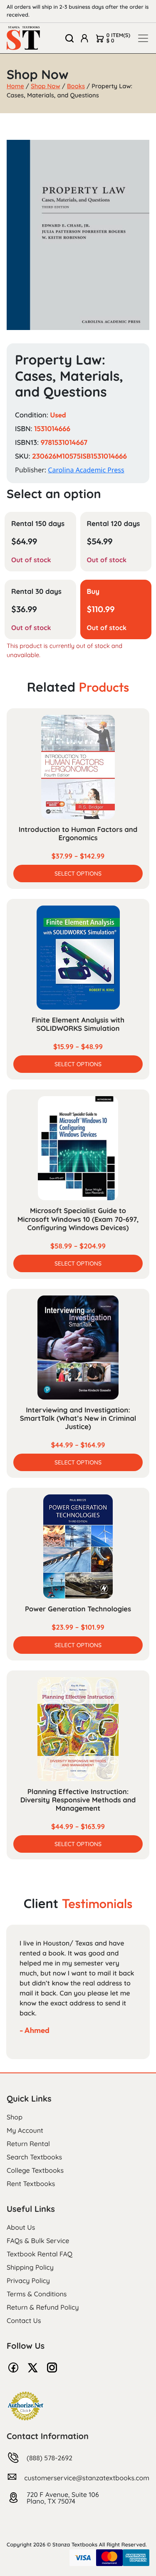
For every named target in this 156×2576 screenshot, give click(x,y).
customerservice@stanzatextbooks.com (87, 2478)
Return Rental (28, 2144)
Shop (15, 2117)
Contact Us (24, 2320)
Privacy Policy (28, 2281)
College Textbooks (35, 2170)
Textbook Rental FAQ (40, 2254)
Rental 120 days (114, 524)
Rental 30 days (36, 592)
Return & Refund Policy (43, 2307)
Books (76, 86)
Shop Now (46, 86)
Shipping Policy (30, 2267)
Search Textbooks (34, 2157)
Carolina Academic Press (86, 470)
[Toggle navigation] (143, 38)
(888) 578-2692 (50, 2458)
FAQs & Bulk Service (38, 2241)
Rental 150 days (38, 524)
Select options (78, 874)
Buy (93, 592)
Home (15, 86)
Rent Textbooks (31, 2184)
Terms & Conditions (37, 2294)
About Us (21, 2227)
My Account (25, 2130)
